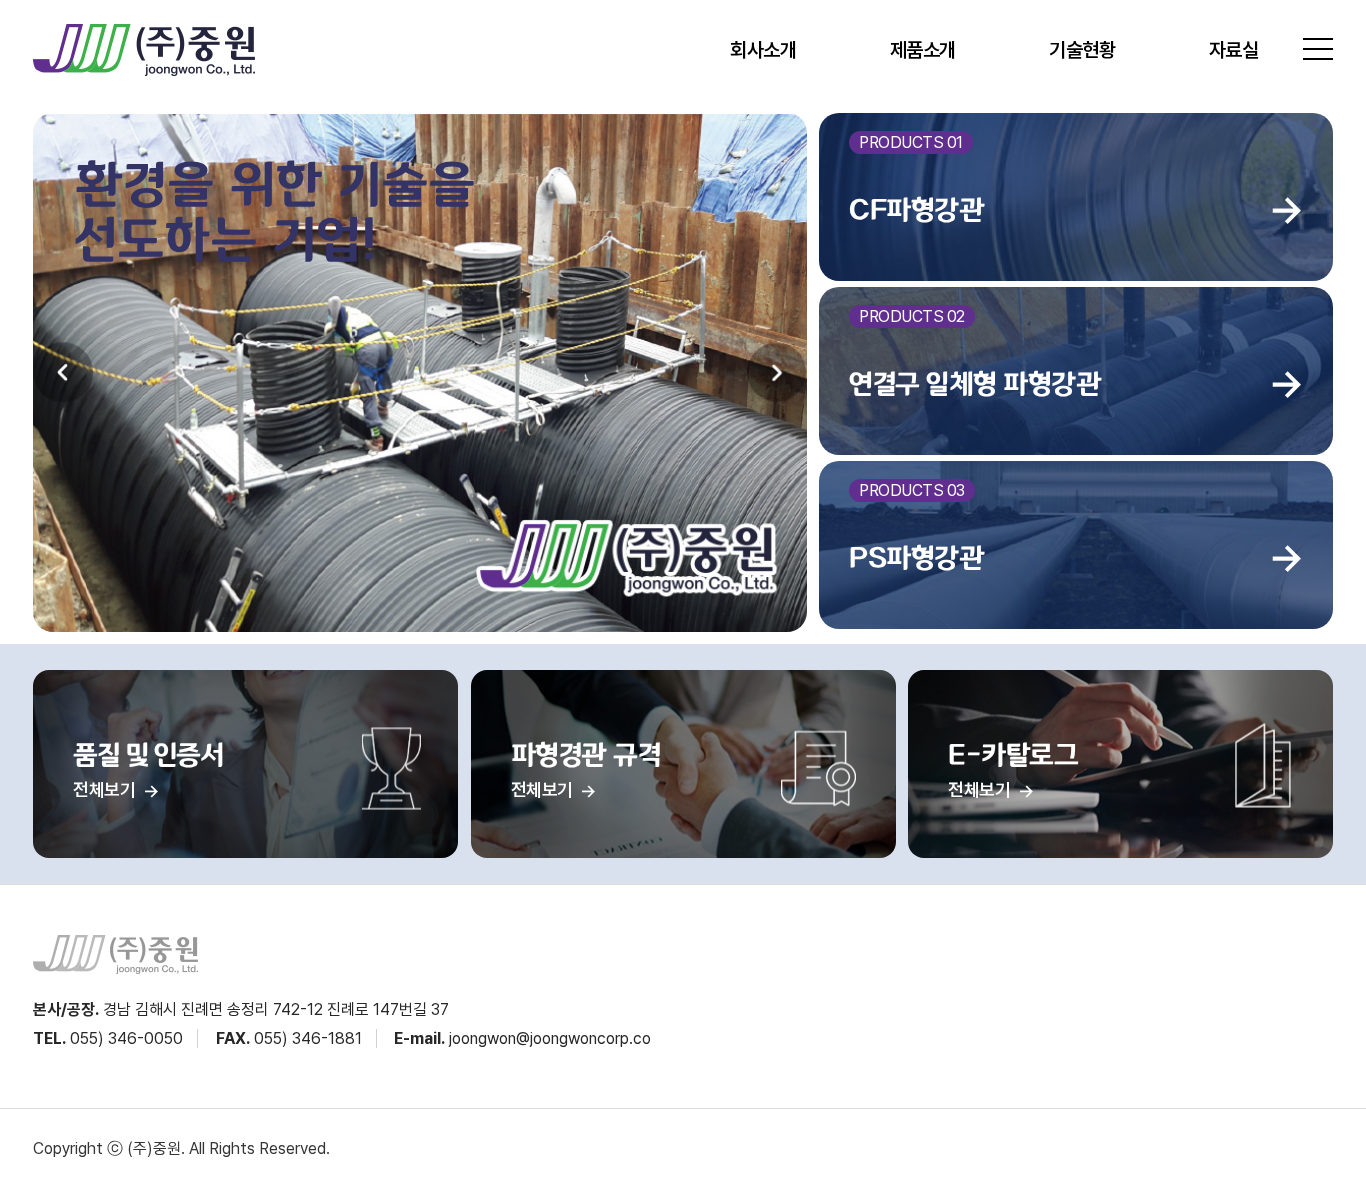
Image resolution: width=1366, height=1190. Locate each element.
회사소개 (763, 50)
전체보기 (106, 790)
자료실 (1234, 50)
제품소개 (923, 50)
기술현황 (1082, 50)
